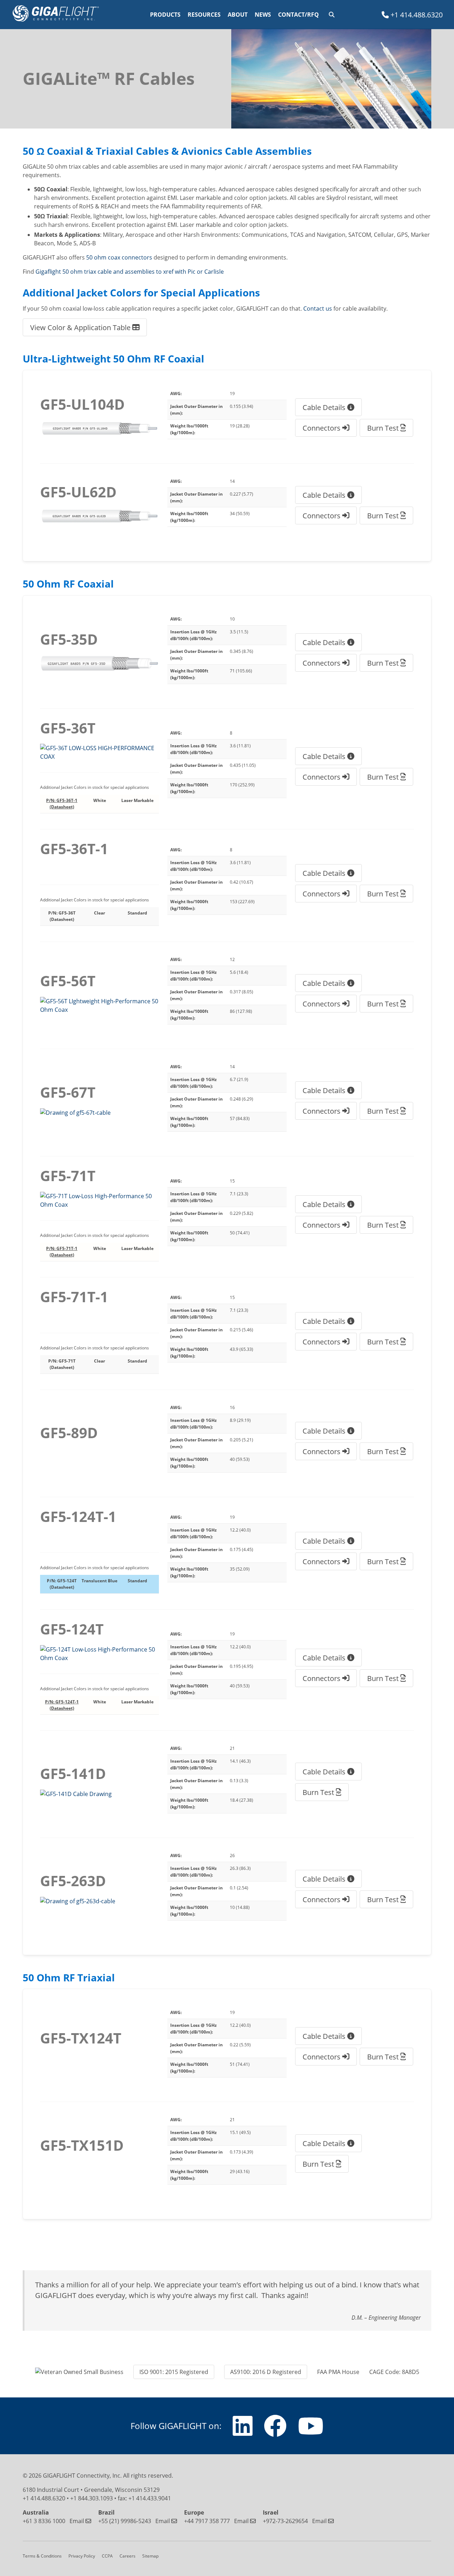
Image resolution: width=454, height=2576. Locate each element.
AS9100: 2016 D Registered (266, 2372)
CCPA (107, 2556)
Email (77, 2521)
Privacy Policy (82, 2556)
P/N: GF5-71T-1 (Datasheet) (62, 1252)
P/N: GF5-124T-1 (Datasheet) (62, 1705)
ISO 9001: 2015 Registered (174, 2372)
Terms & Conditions (42, 2556)
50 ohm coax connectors (119, 257)
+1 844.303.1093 (92, 2498)
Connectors (322, 428)
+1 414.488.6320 (416, 15)
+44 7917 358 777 (207, 2521)
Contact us (318, 308)
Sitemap (150, 2556)
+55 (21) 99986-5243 (125, 2521)
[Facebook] (275, 2432)
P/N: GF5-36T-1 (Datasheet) (62, 804)
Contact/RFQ (298, 15)
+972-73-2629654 (285, 2521)
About (238, 15)
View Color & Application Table (81, 327)
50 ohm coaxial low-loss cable (81, 308)
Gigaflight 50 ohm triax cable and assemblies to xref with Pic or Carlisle (130, 271)
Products (165, 15)
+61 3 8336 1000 (44, 2521)
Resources (204, 15)
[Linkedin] (243, 2432)
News (263, 15)
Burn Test (384, 428)
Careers (128, 2556)
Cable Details (325, 407)
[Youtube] (311, 2432)
